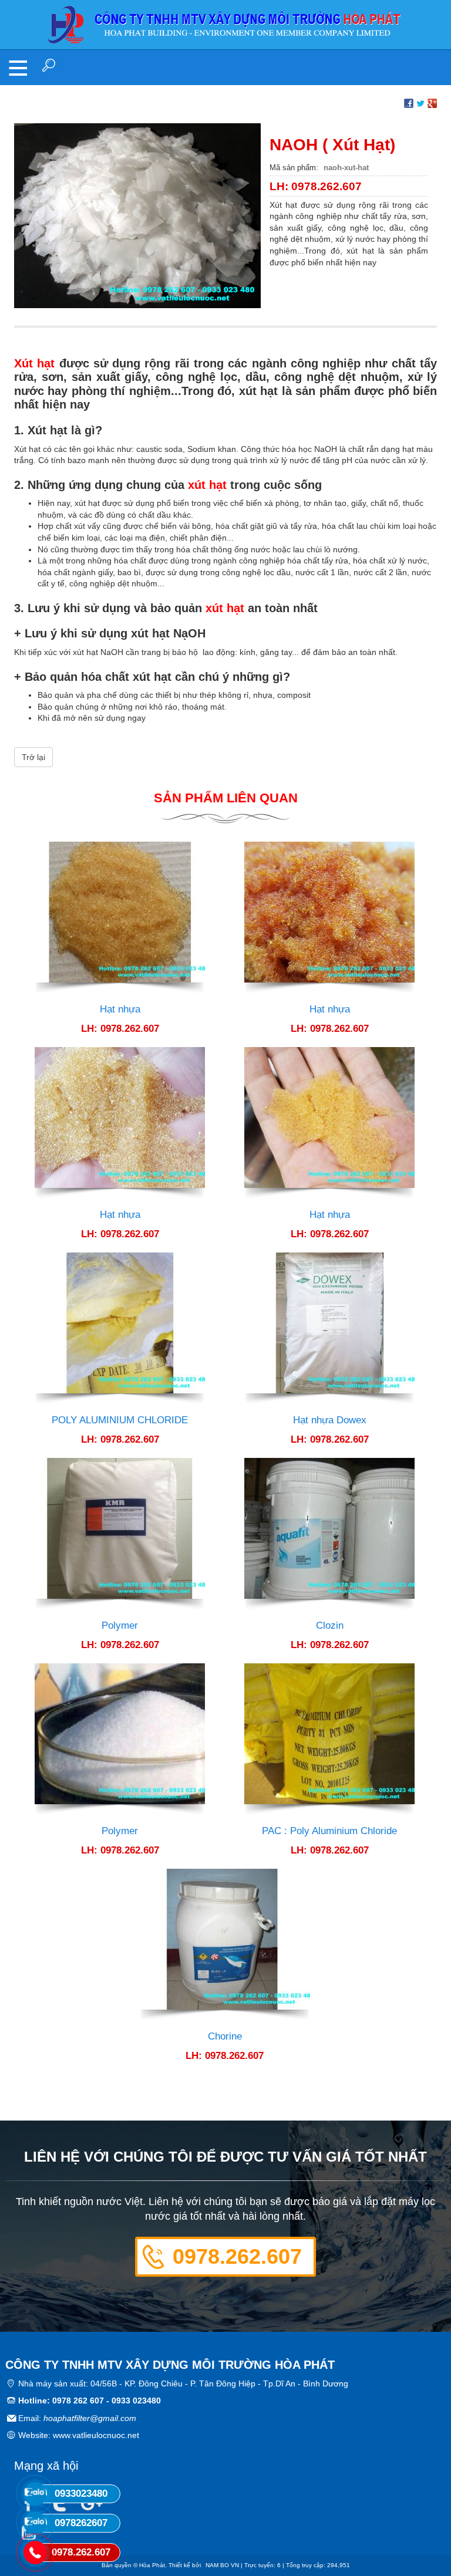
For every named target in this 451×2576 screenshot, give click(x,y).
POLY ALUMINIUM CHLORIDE (120, 1420)
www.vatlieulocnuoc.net (96, 2435)
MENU (18, 67)
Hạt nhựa (120, 1009)
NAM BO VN (222, 2565)
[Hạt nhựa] (120, 918)
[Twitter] (59, 2505)
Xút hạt (34, 363)
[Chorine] (225, 1945)
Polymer (120, 1625)
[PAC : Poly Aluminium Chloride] (329, 1740)
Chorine (225, 2036)
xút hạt (207, 485)
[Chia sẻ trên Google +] (432, 102)
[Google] (89, 2505)
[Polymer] (120, 1534)
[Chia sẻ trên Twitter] (420, 102)
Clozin (330, 1625)
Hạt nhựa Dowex (330, 1420)
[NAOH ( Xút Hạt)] (137, 215)
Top (423, 2520)
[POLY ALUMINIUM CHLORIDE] (120, 1329)
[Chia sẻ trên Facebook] (409, 102)
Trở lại (33, 757)
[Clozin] (329, 1534)
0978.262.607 (237, 2256)
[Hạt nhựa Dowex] (329, 1329)
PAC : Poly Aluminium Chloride (329, 1831)
